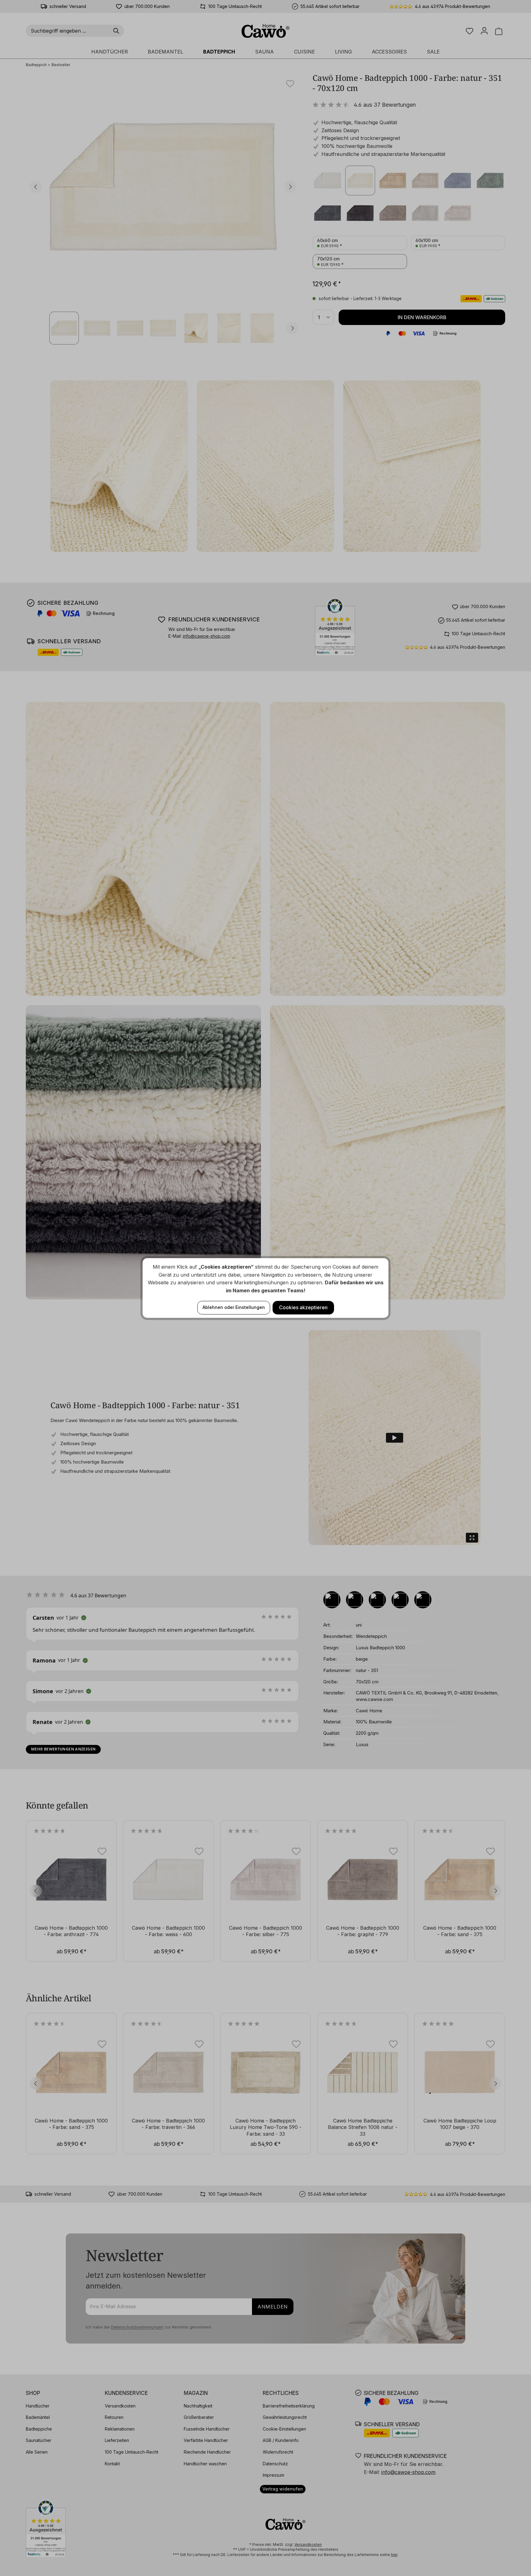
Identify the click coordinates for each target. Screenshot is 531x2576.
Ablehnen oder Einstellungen (234, 1307)
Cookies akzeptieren (303, 1307)
